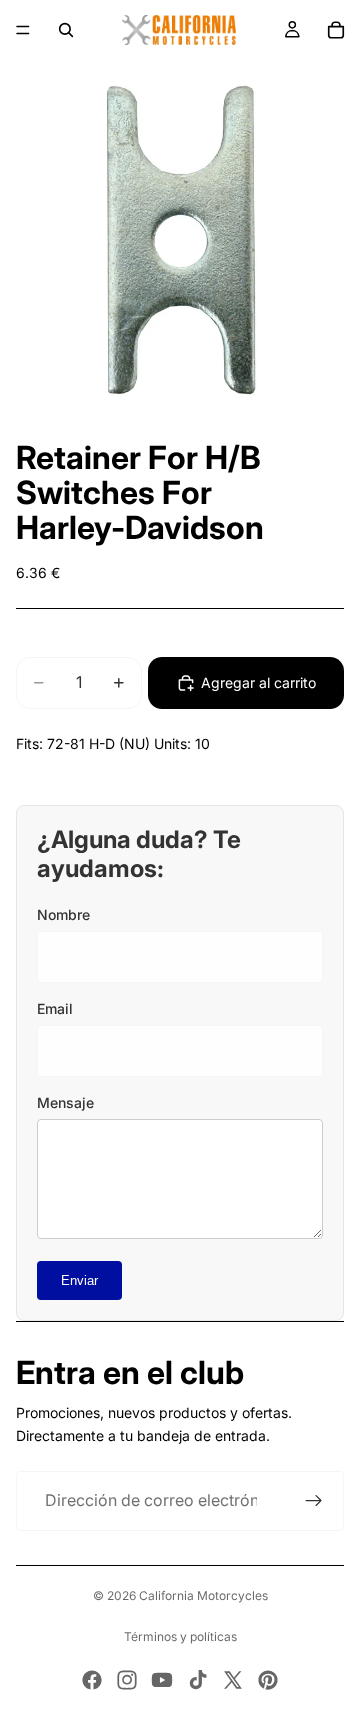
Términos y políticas (180, 1636)
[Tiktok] (198, 1680)
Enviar (79, 1280)
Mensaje (65, 1102)
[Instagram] (127, 1680)
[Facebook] (92, 1680)
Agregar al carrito (258, 682)
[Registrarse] (314, 1501)
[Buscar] (66, 30)
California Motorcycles (203, 1595)
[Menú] (23, 30)
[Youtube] (162, 1680)
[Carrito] (336, 30)
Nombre (63, 914)
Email (55, 1008)
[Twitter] (233, 1680)
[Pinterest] (268, 1680)
